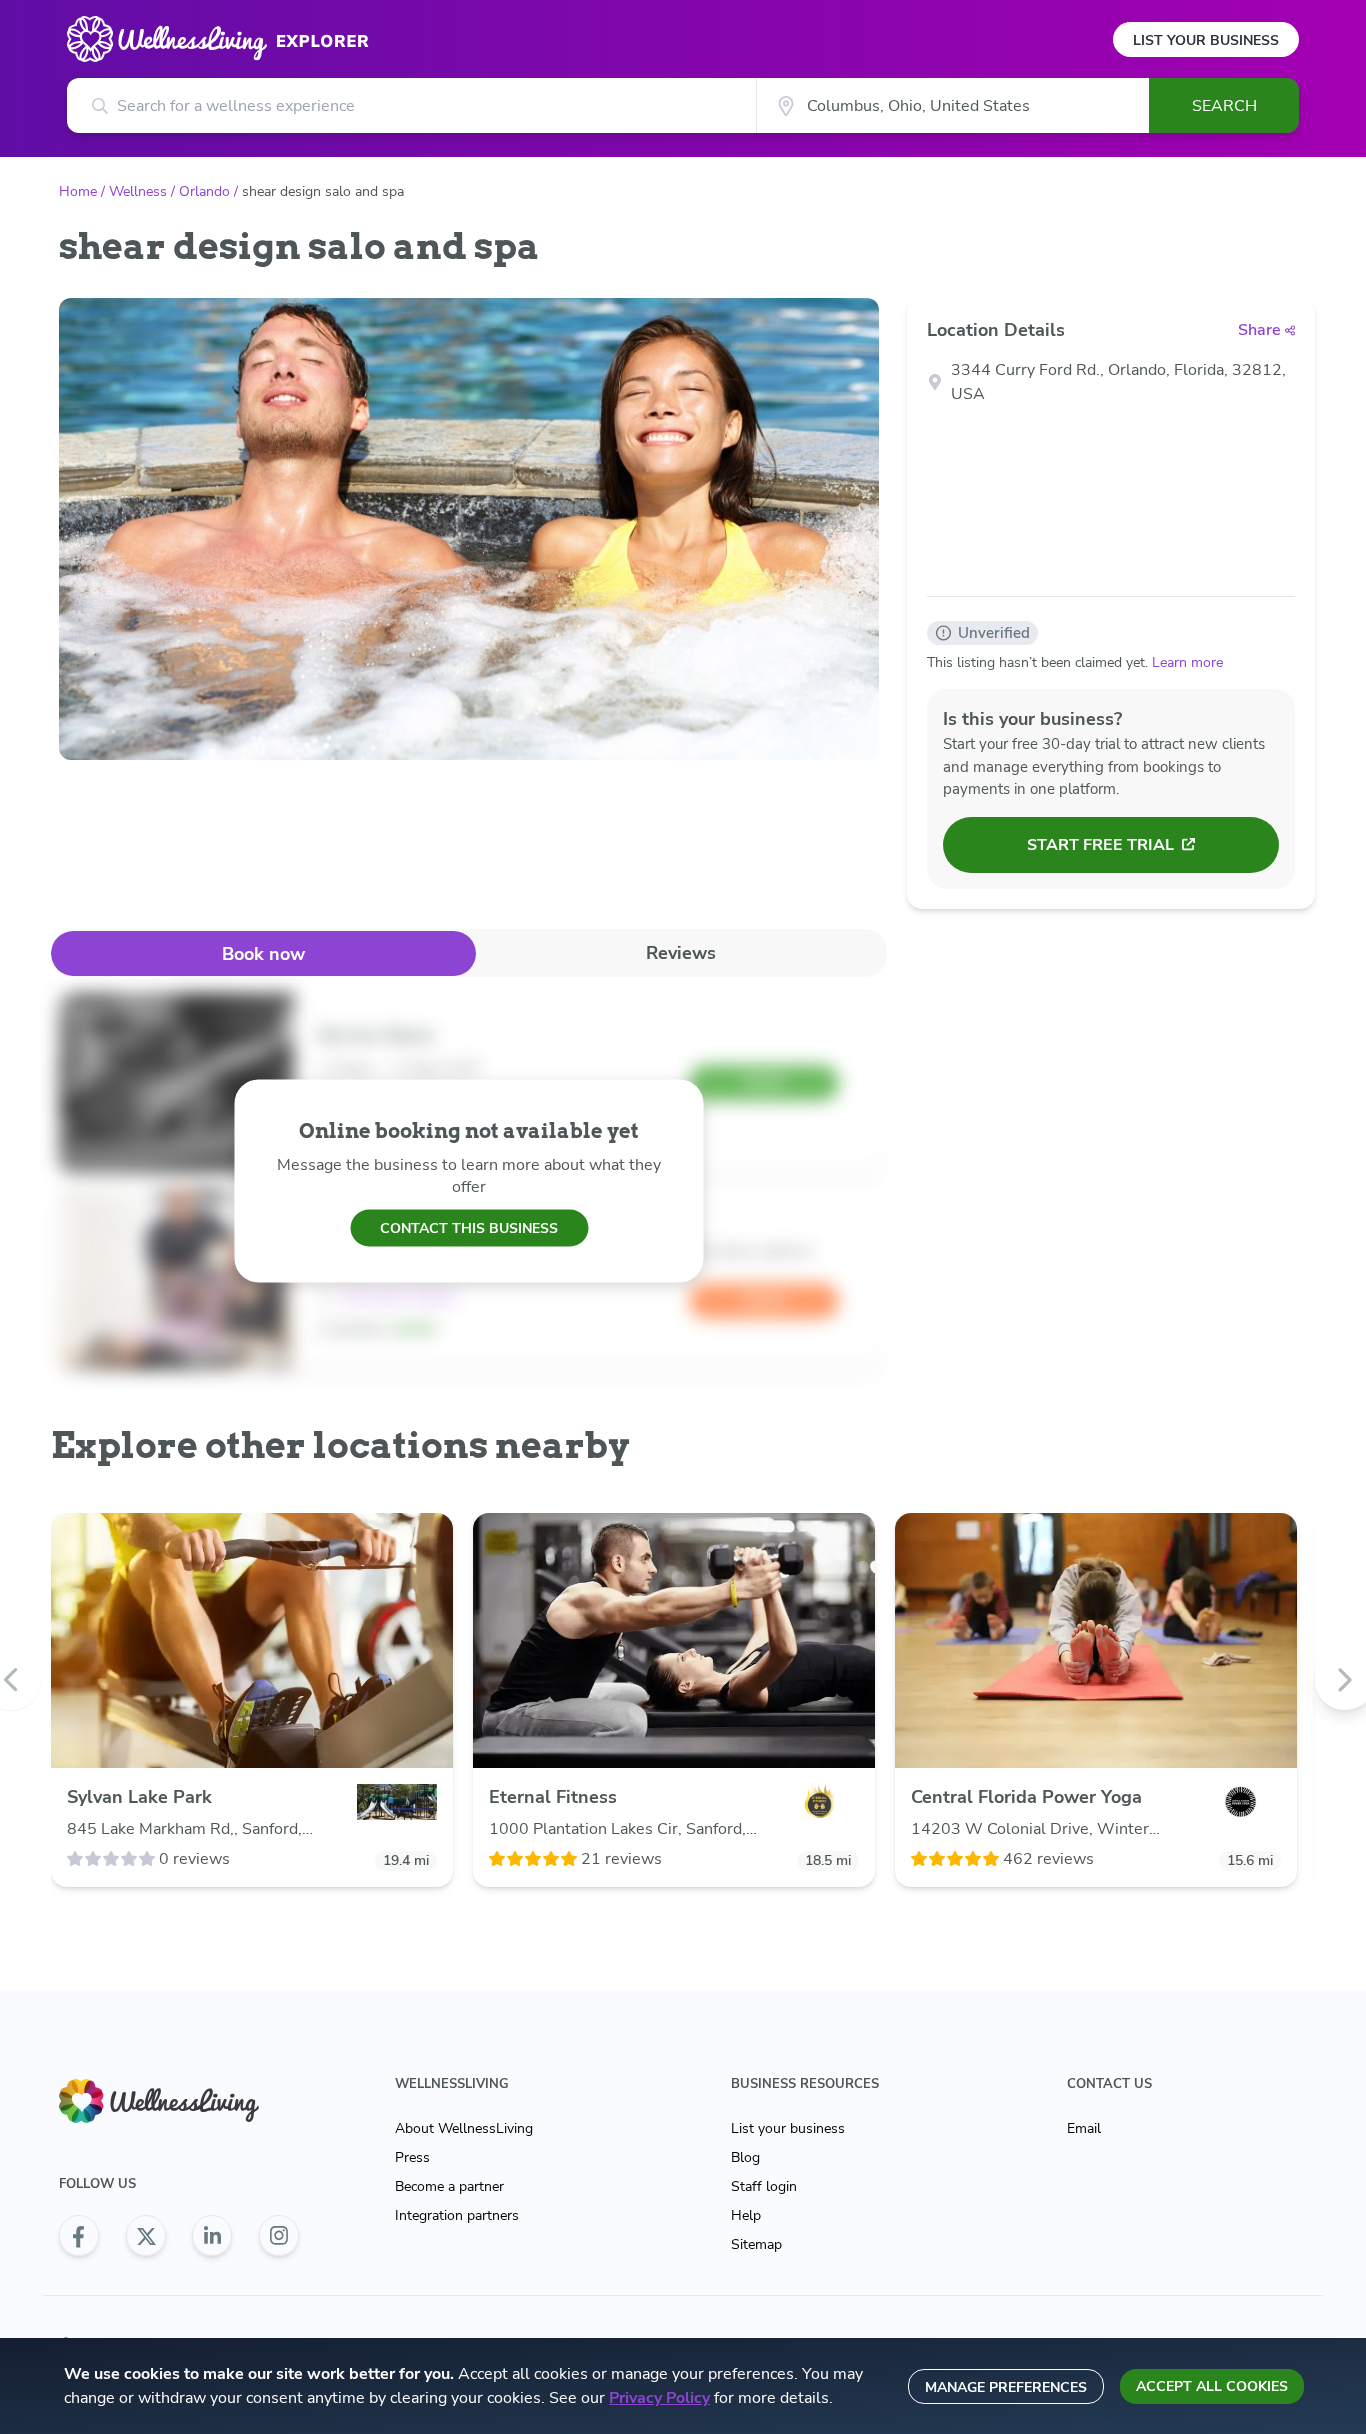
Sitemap (756, 2244)
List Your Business (1206, 40)
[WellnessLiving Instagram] (279, 2236)
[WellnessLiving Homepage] (179, 2101)
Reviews (681, 953)
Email (1084, 2128)
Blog (745, 2157)
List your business (788, 2128)
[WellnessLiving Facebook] (79, 2236)
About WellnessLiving (464, 2128)
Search (1224, 106)
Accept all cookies (1212, 2386)
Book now (263, 954)
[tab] (263, 953)
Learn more (1187, 662)
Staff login (764, 2186)
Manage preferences (1006, 2387)
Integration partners (457, 2215)
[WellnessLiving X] (146, 2236)
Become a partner (449, 2186)
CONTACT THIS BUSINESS (469, 1227)
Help (746, 2215)
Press (412, 2157)
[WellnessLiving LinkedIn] (212, 2236)
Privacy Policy (659, 2398)
